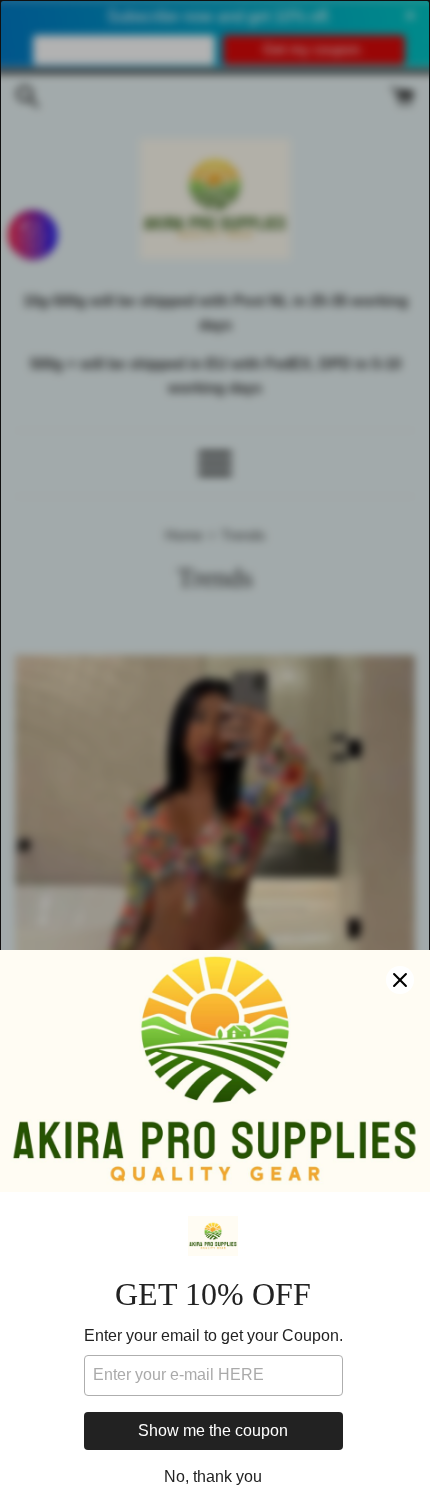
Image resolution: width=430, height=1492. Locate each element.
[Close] (400, 980)
